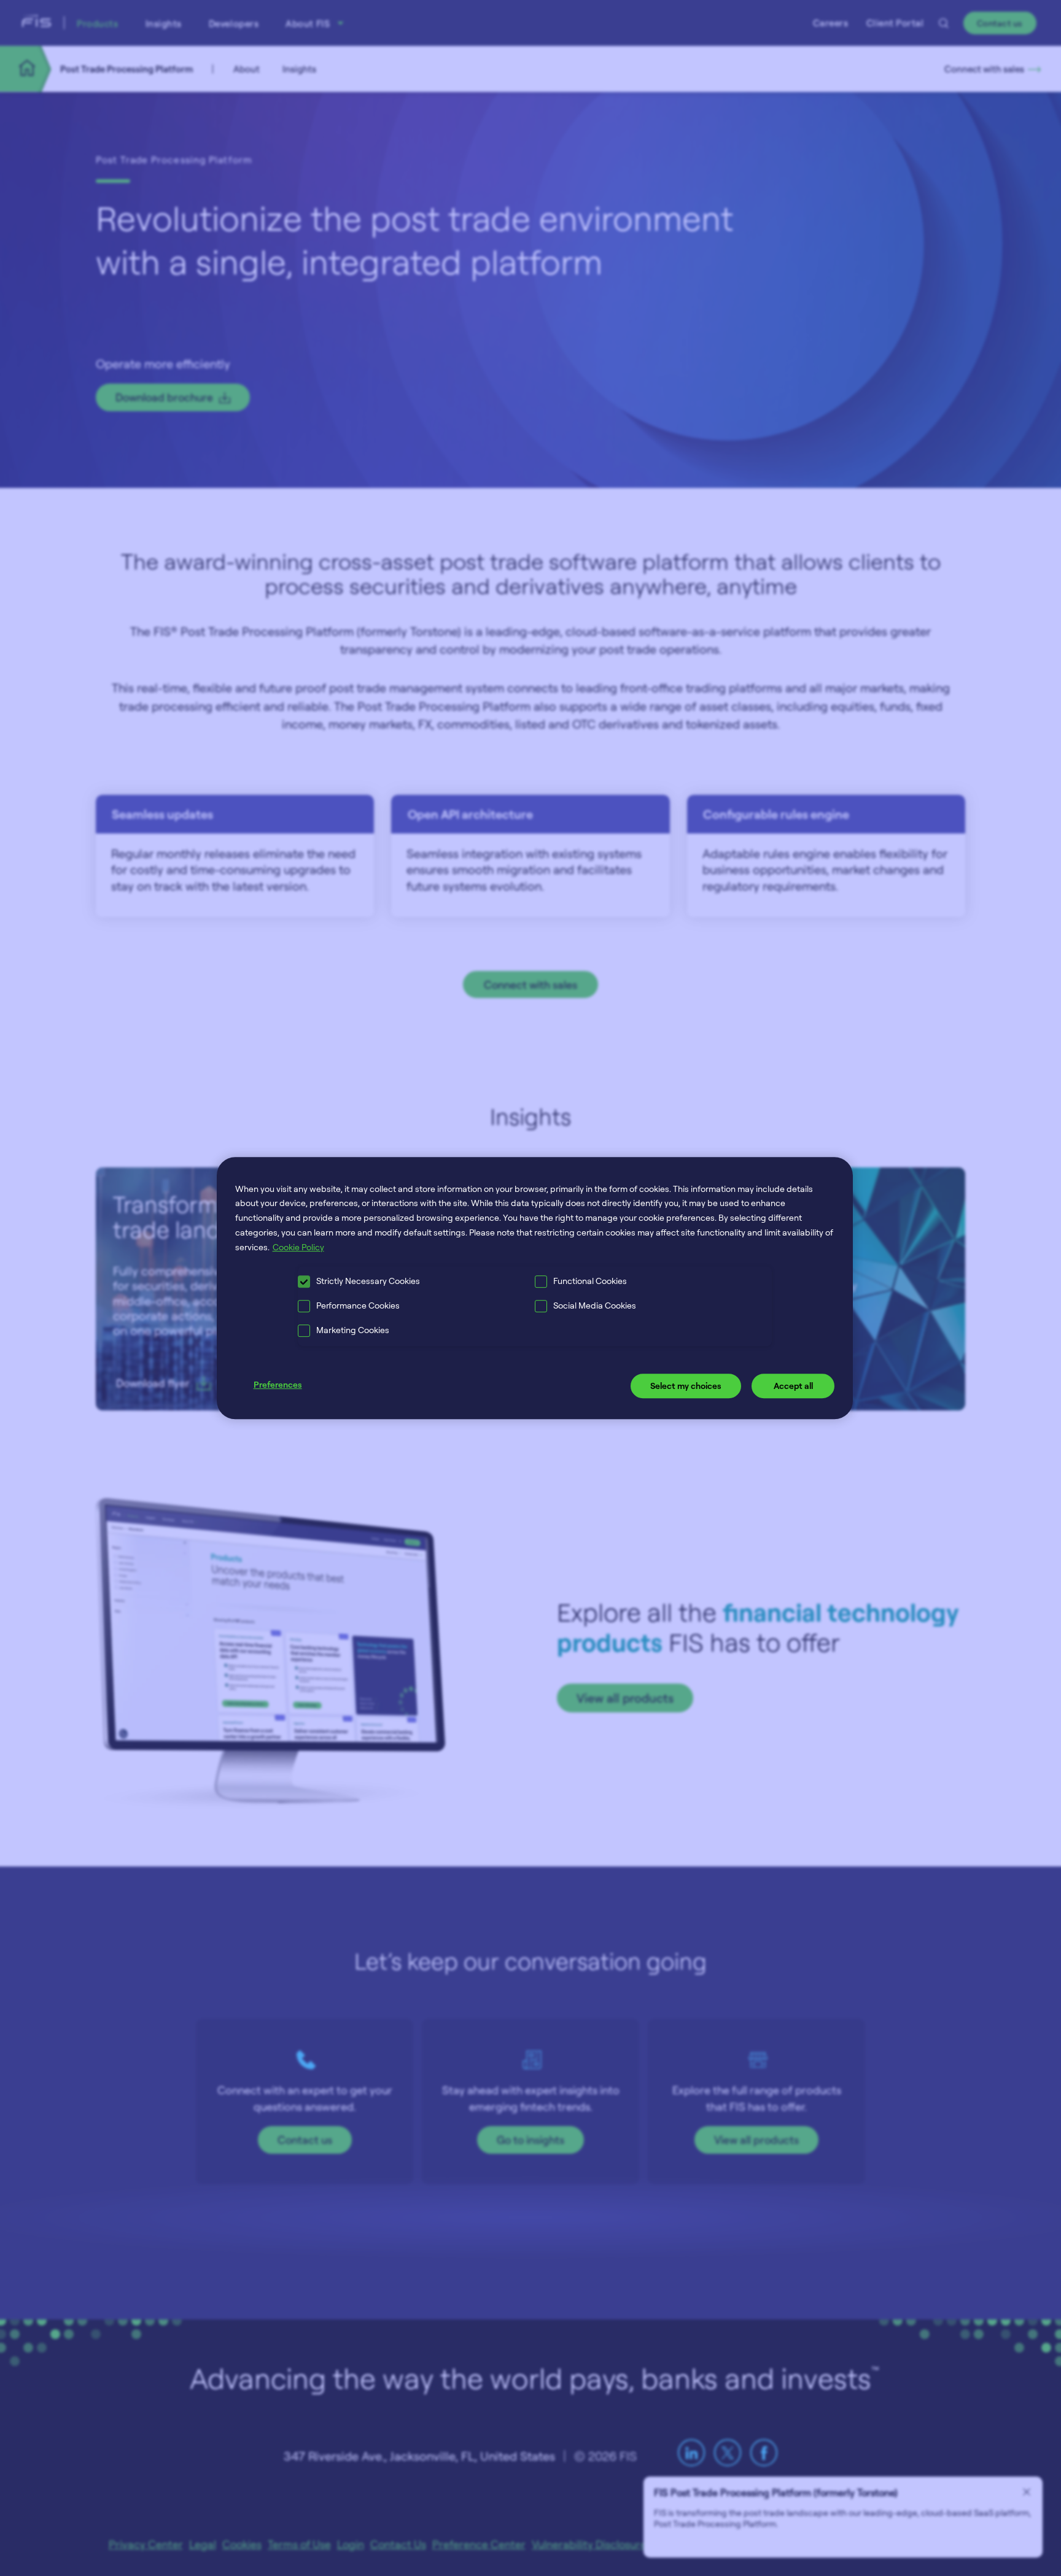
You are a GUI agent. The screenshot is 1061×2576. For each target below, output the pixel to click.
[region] (535, 1288)
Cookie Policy (298, 1247)
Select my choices (686, 1386)
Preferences (278, 1385)
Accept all (793, 1386)
